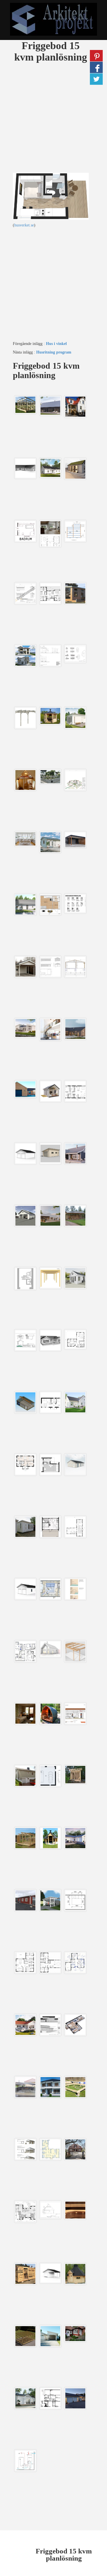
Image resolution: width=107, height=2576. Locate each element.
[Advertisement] (53, 119)
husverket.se (24, 225)
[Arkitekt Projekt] (53, 19)
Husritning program (54, 352)
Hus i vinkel (56, 344)
